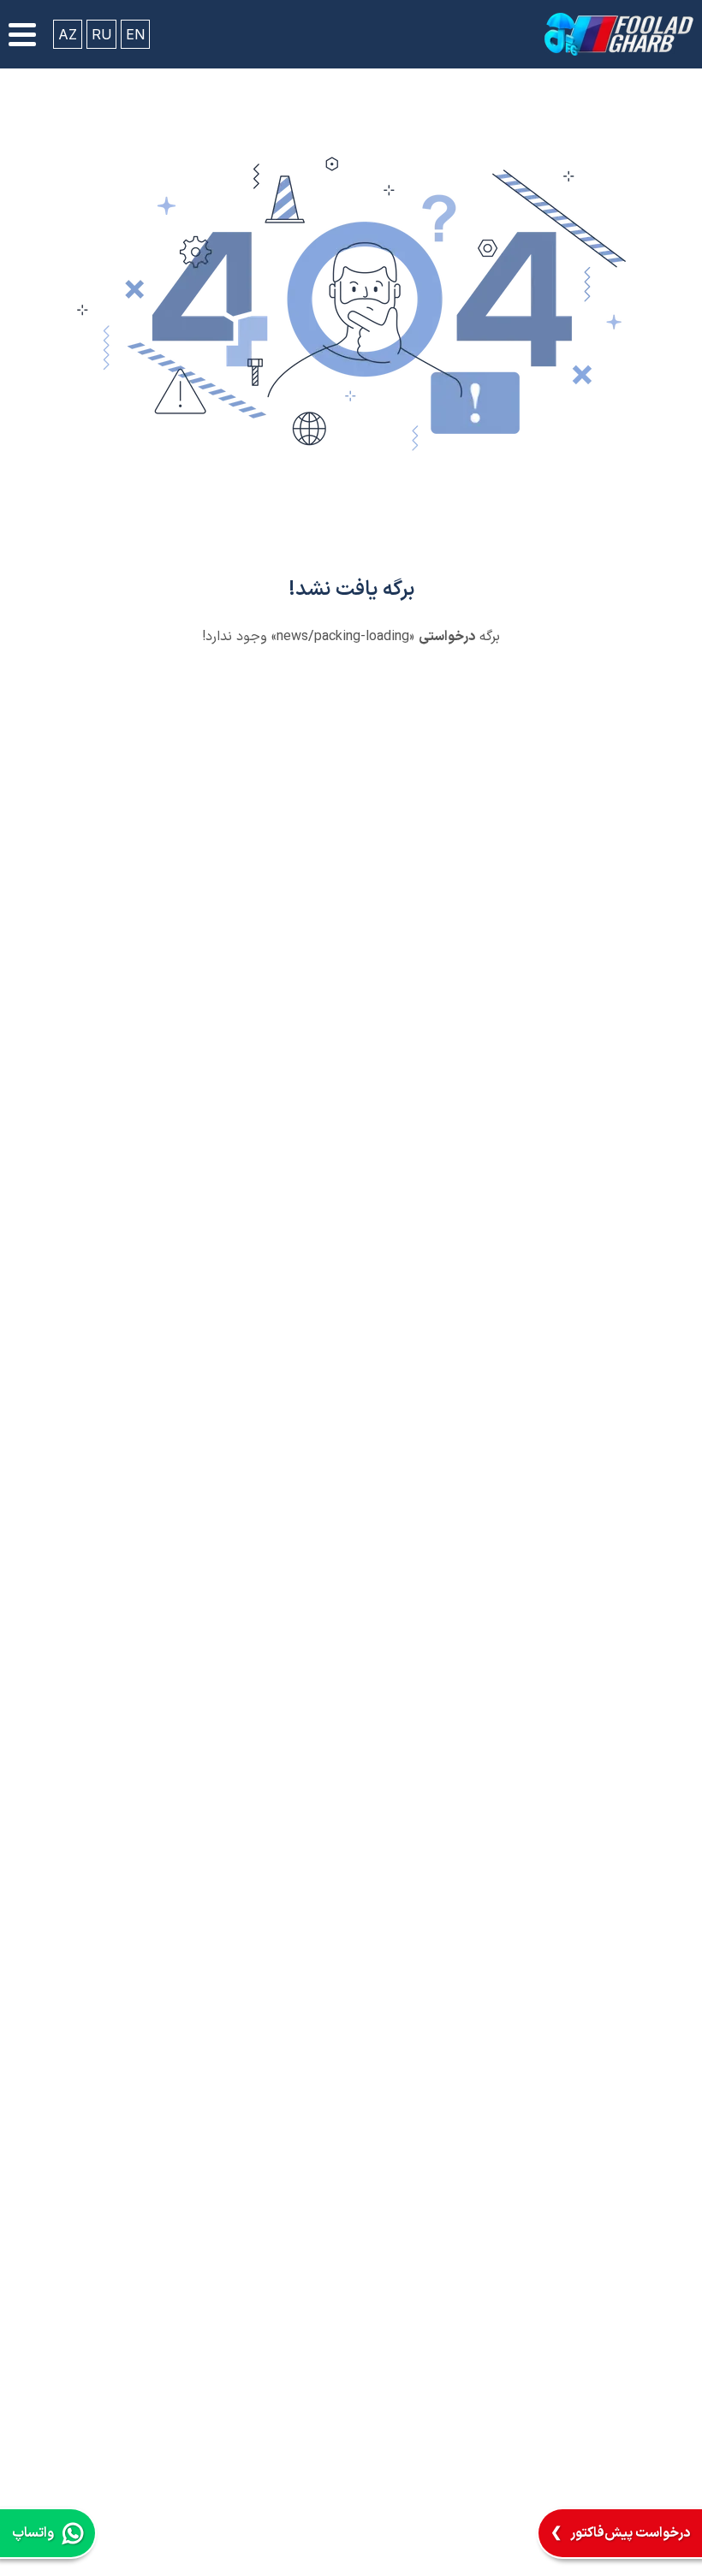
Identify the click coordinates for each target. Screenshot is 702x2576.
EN (135, 34)
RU (101, 34)
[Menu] (22, 35)
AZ (68, 34)
